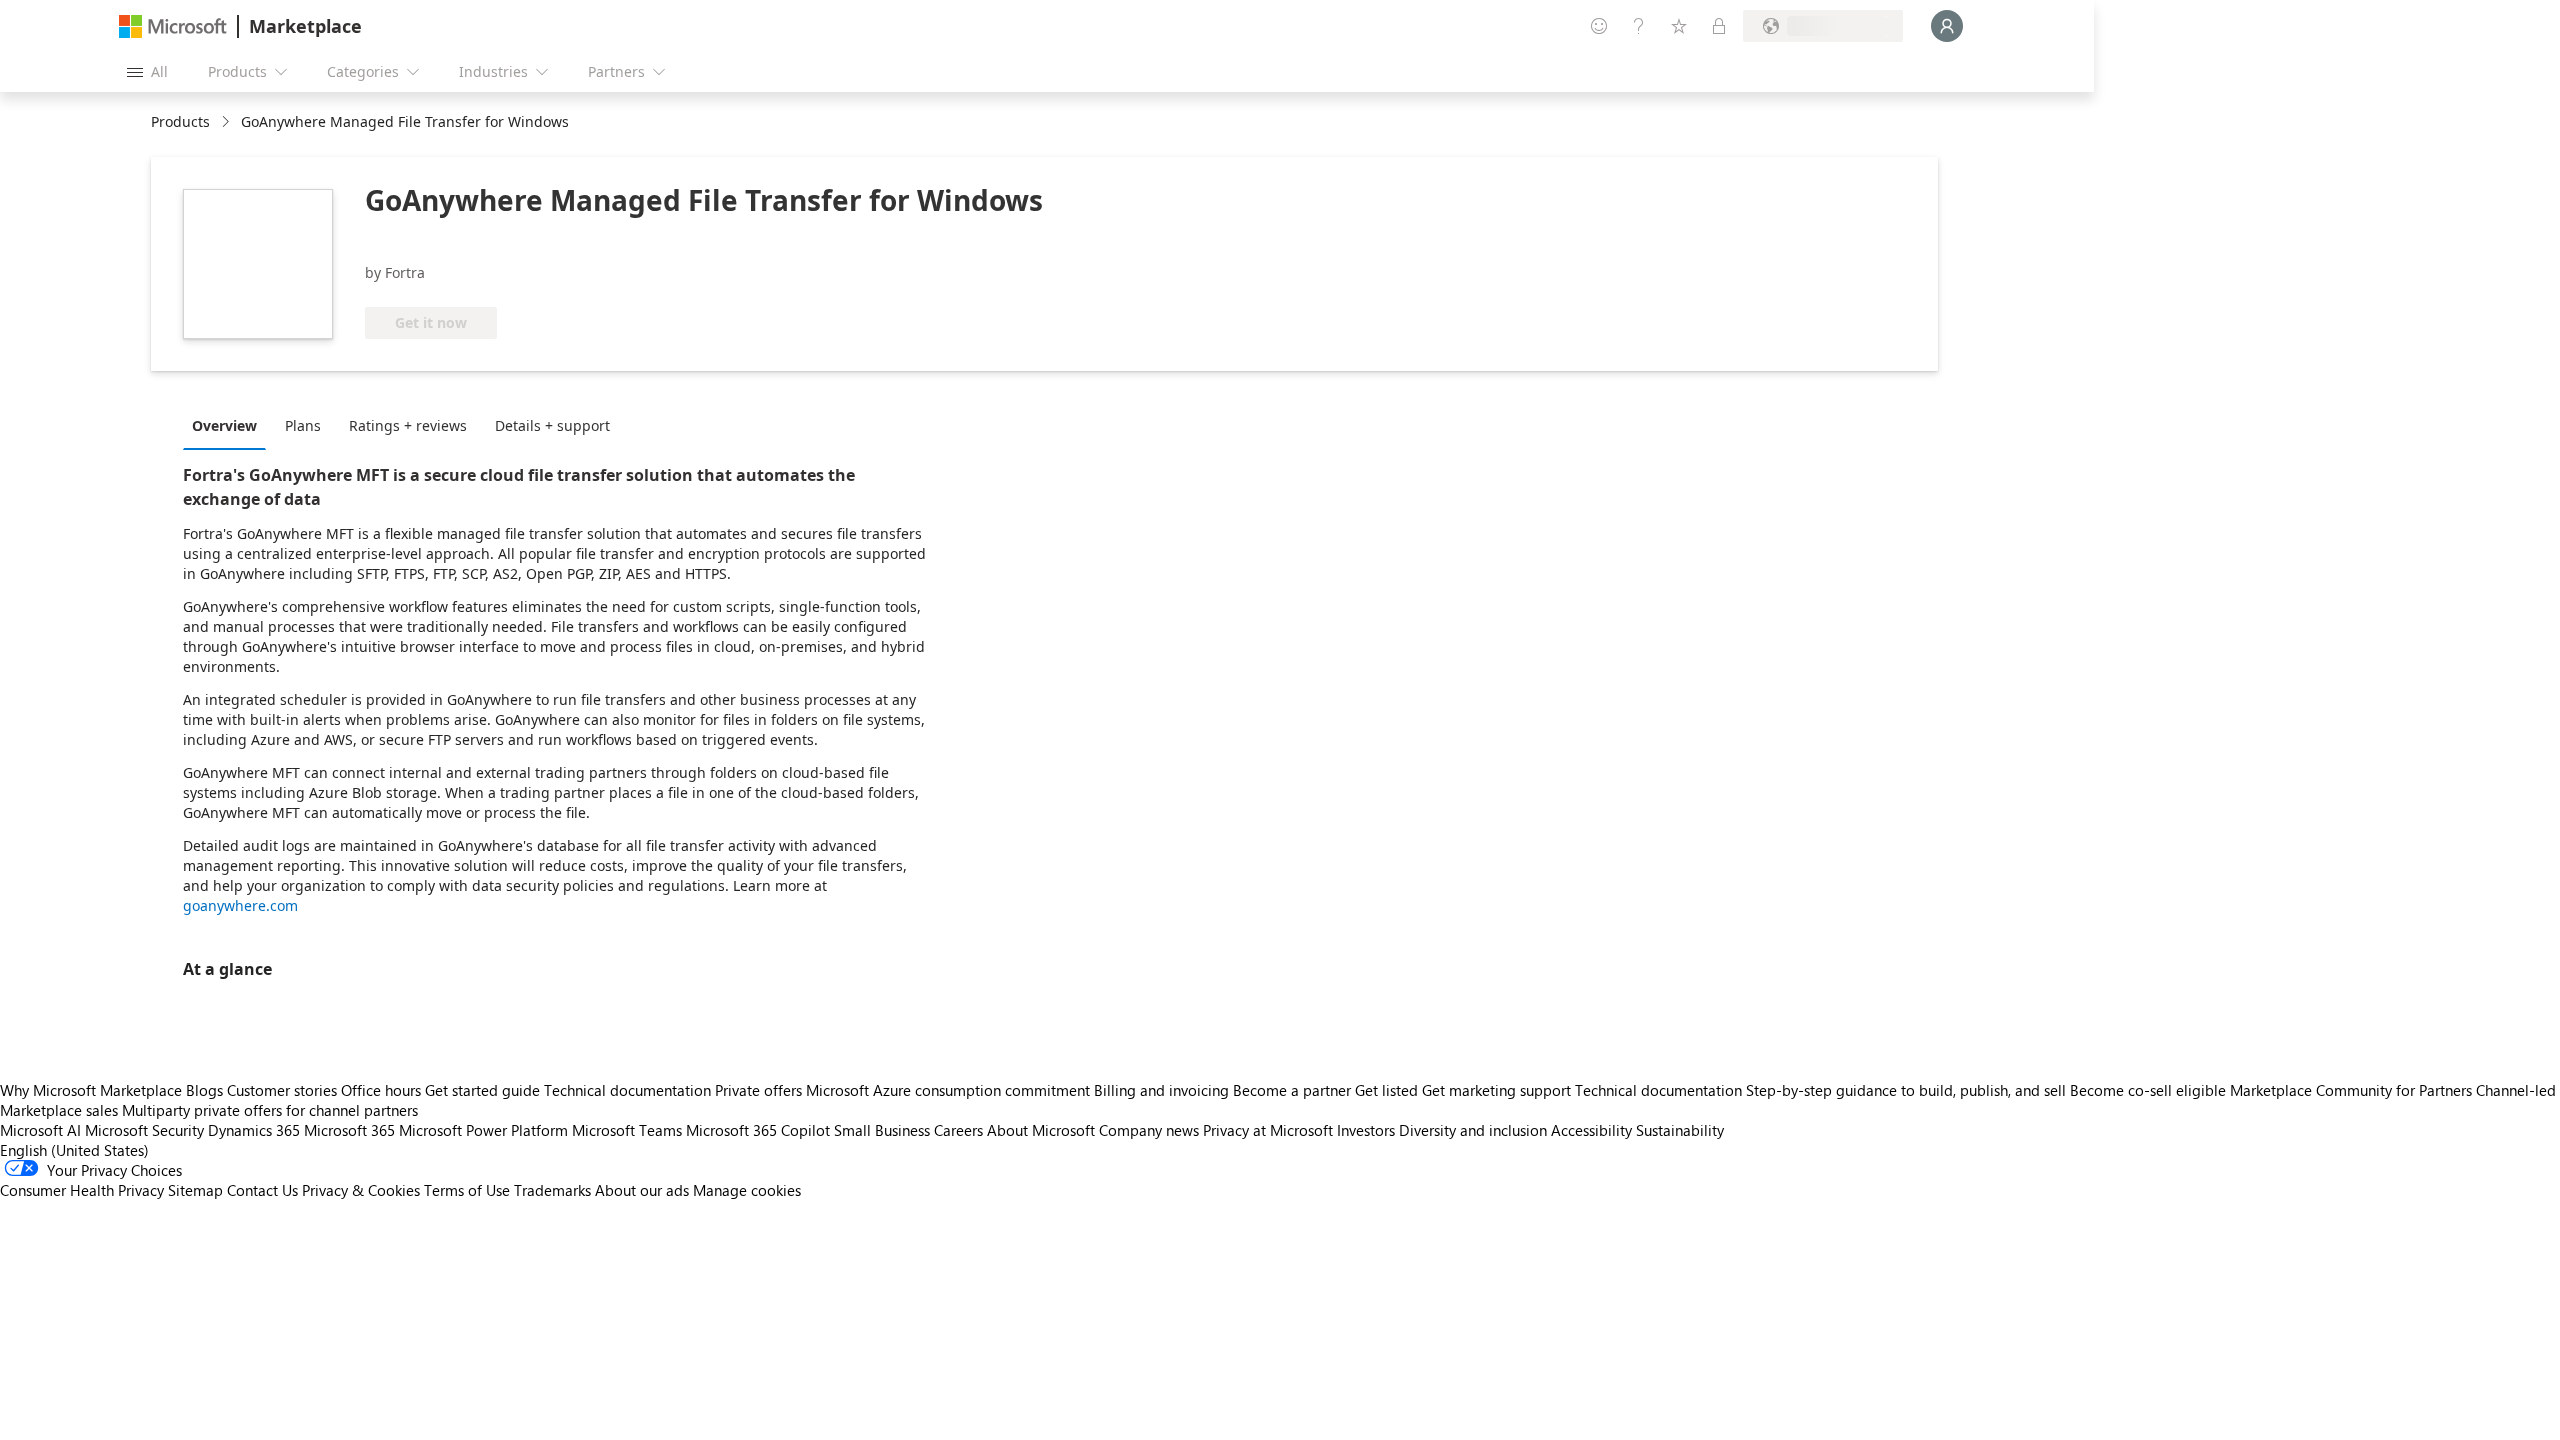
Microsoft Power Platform (483, 1130)
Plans (303, 425)
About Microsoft (1041, 1130)
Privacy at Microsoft (1268, 1130)
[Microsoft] (173, 26)
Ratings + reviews (408, 425)
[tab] (229, 425)
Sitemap (195, 1190)
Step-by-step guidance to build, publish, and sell (1906, 1090)
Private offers (758, 1090)
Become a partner (1292, 1090)
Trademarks (552, 1190)
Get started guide (482, 1090)
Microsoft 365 (349, 1130)
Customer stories (282, 1090)
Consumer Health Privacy (82, 1190)
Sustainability (1680, 1130)
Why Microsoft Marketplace (91, 1090)
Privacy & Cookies (361, 1190)
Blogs (204, 1090)
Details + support (552, 425)
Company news (1149, 1130)
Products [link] (180, 121)
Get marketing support (1496, 1090)
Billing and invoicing (1161, 1090)
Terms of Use (467, 1190)
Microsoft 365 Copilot (758, 1130)
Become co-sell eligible (2148, 1090)
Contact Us (262, 1190)
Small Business (882, 1130)
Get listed (1386, 1090)
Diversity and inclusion (1473, 1130)
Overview (224, 425)
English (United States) (74, 1150)
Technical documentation (627, 1090)
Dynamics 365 (254, 1130)
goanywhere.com (240, 905)
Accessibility (1591, 1130)
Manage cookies (747, 1190)
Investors (1366, 1130)
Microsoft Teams (627, 1130)
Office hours (381, 1090)
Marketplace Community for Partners (2351, 1090)
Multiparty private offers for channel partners (270, 1110)
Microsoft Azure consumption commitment (950, 1090)
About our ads (642, 1190)
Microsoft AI (40, 1130)
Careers (958, 1130)
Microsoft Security (144, 1130)
